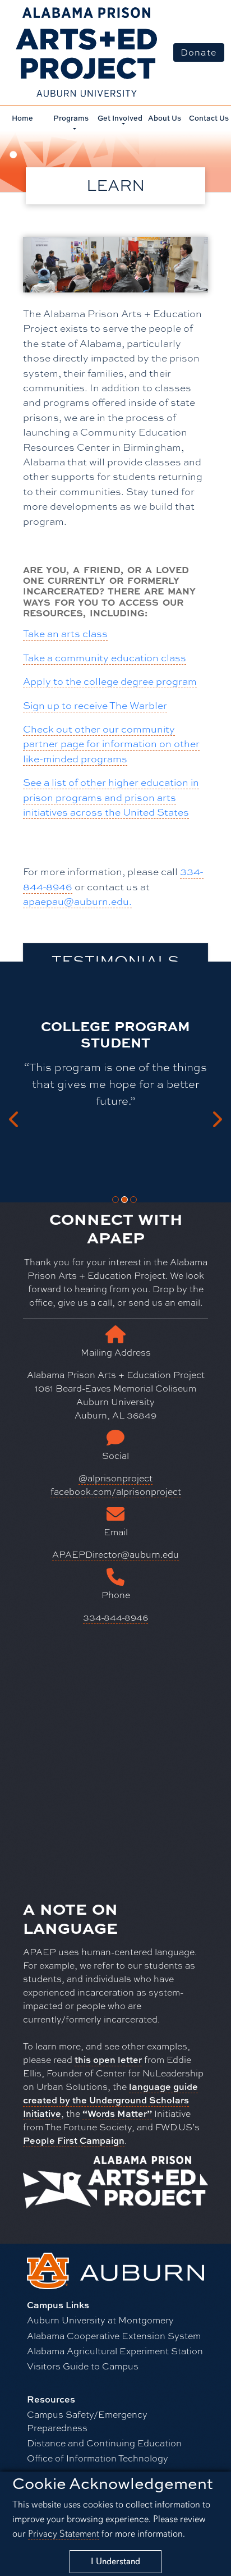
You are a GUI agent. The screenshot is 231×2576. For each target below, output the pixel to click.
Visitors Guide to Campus (83, 2366)
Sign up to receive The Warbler (95, 705)
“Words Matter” (117, 2113)
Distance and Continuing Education (104, 2443)
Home (22, 118)
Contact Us (209, 118)
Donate (199, 52)
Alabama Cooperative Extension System (114, 2335)
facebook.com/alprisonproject (116, 1491)
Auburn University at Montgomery (100, 2320)
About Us (165, 118)
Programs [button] (71, 118)
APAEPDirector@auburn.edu (115, 1554)
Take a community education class (105, 657)
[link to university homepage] (115, 2269)
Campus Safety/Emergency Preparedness (87, 2421)
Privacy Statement (64, 2534)
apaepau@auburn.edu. (77, 901)
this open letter (108, 2060)
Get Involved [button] (120, 118)
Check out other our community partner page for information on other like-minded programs (111, 743)
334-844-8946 (115, 1617)
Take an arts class (65, 633)
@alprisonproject (115, 1478)
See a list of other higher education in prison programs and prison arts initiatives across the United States (111, 797)
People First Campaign (74, 2140)
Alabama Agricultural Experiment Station (115, 2351)
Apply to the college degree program (110, 681)
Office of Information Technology (98, 2458)
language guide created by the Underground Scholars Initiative (110, 2100)
